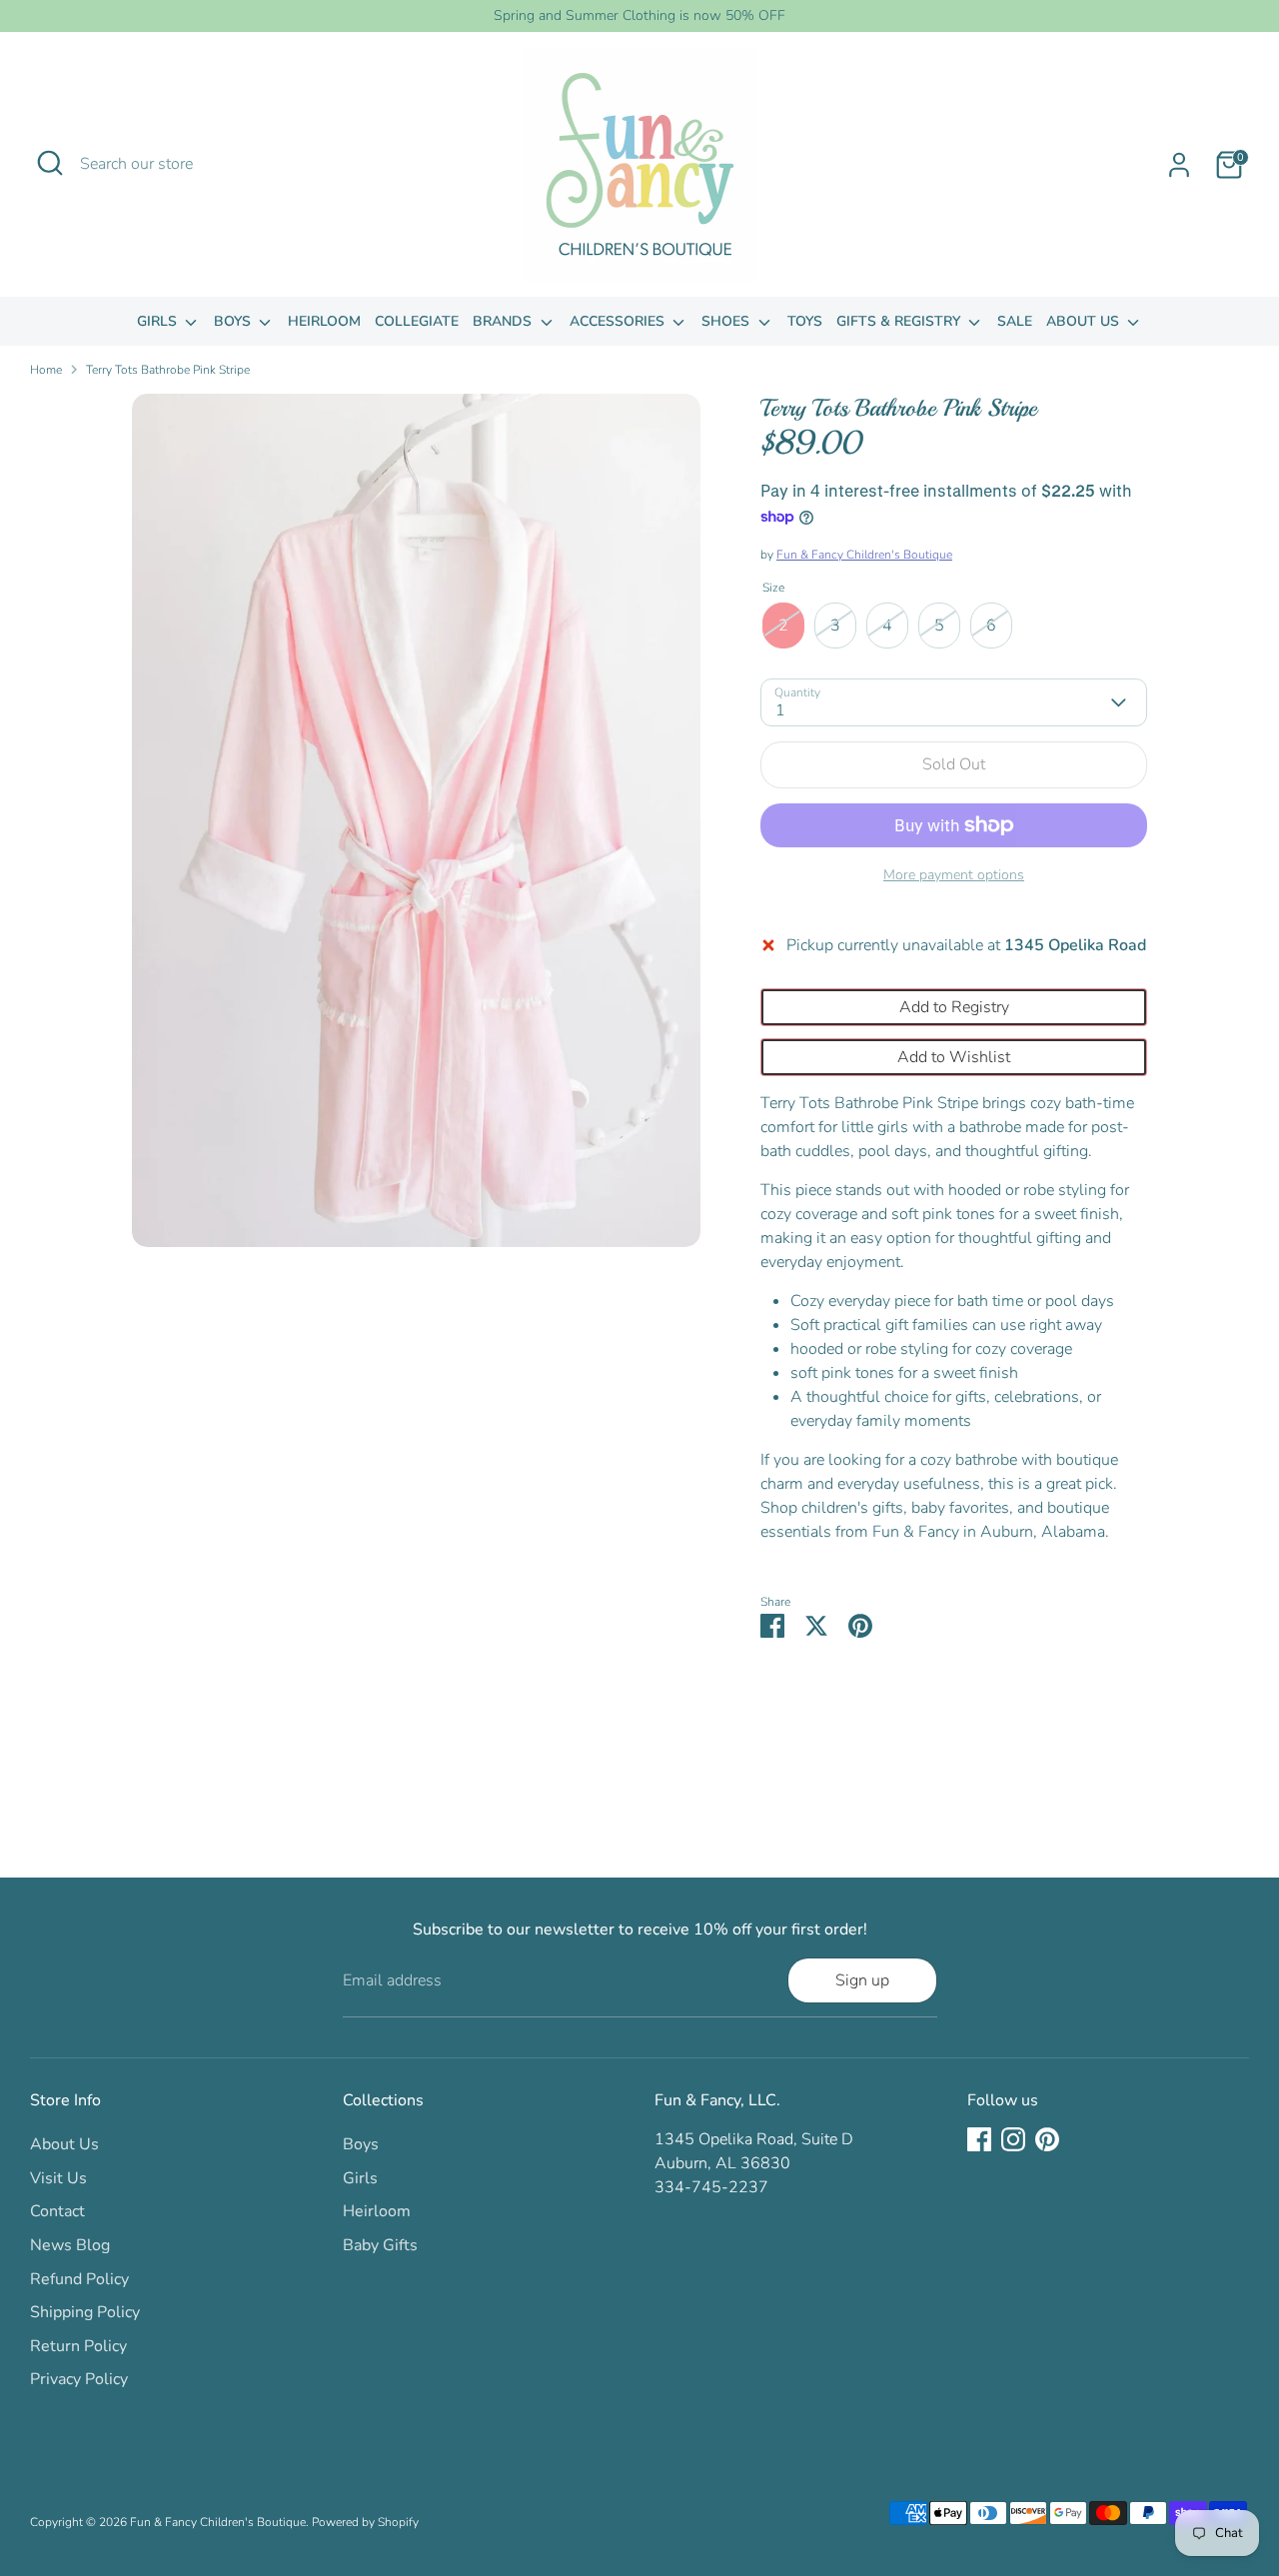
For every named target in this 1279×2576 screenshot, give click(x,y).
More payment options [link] (954, 875)
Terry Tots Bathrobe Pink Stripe (168, 370)
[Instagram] (1013, 2139)
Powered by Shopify (365, 2522)
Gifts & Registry (900, 321)
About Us (1085, 321)
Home (46, 370)
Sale (1015, 321)
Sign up (862, 1980)
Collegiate (417, 321)
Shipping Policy (85, 2312)
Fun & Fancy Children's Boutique (864, 555)
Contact (57, 2211)
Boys (234, 321)
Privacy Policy (79, 2379)
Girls (159, 321)
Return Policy (78, 2346)
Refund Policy (79, 2279)
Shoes (727, 321)
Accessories (619, 321)
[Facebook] (979, 2139)
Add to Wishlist (954, 1057)
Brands (504, 321)
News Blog (70, 2245)
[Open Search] (50, 163)
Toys (805, 321)
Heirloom (324, 321)
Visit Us (58, 2178)
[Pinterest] (1047, 2139)
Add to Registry (954, 1007)
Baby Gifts (380, 2245)
